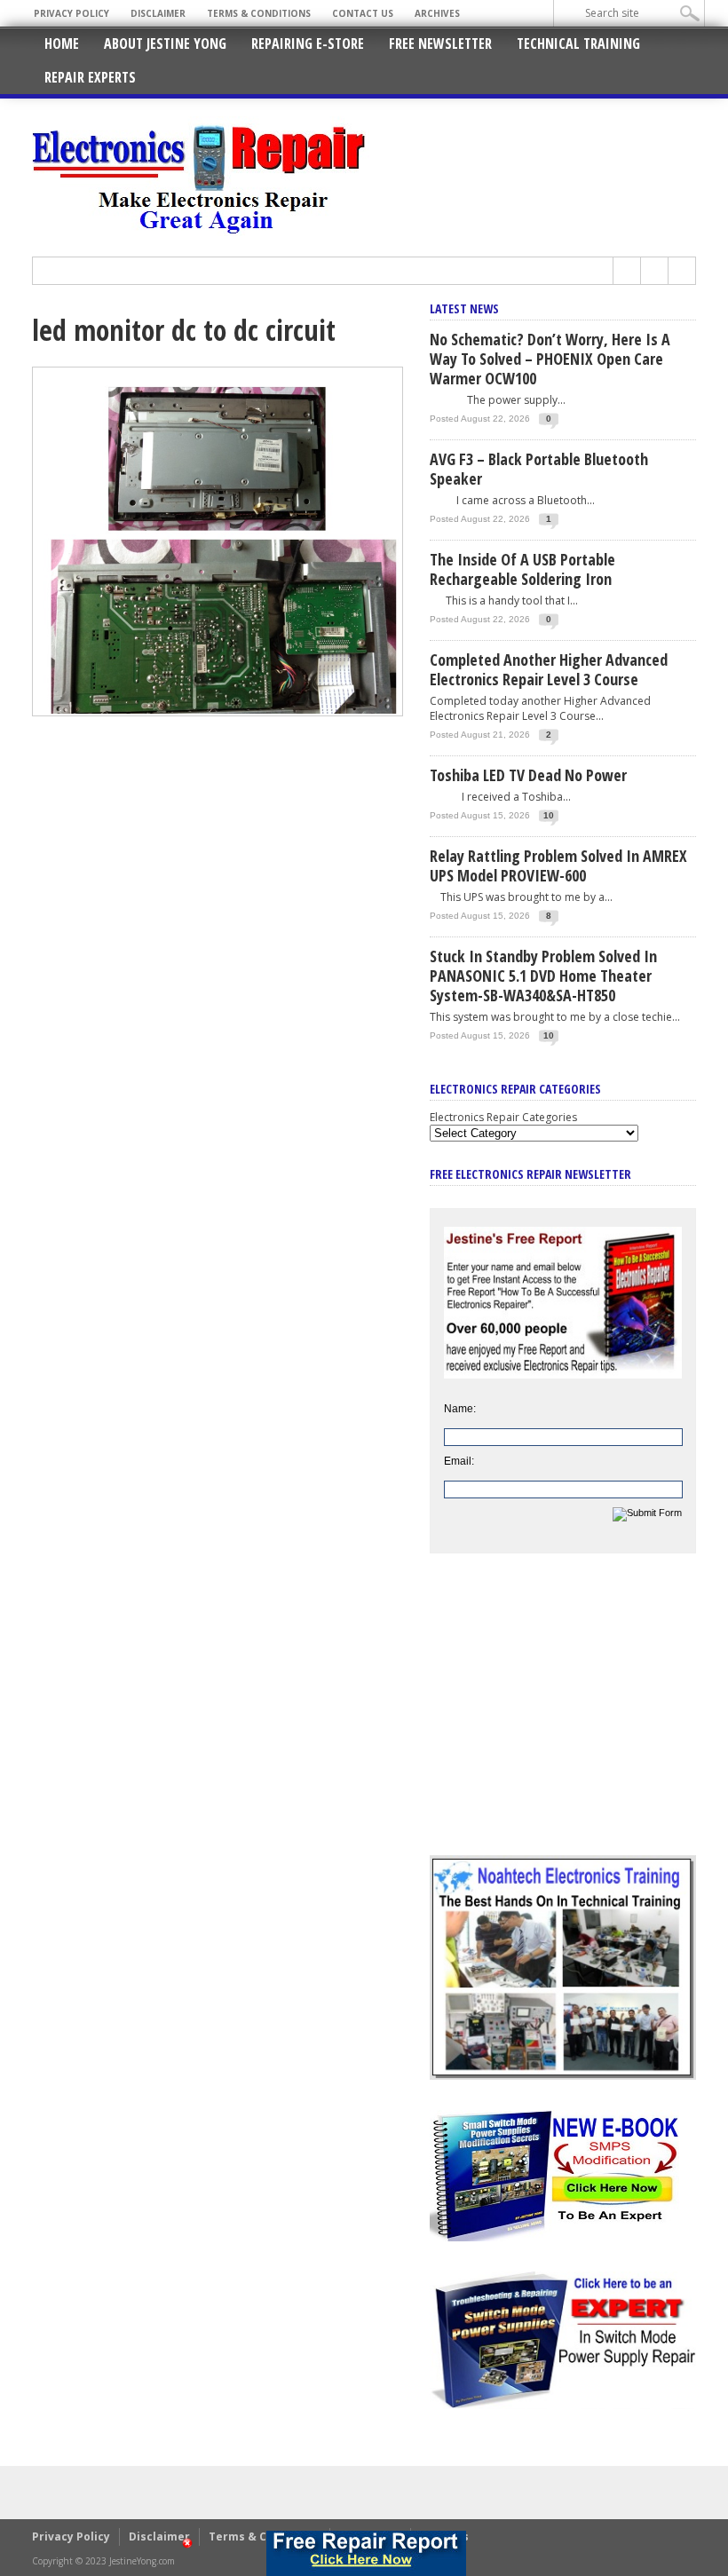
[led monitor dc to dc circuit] (218, 712)
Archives (437, 13)
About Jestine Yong (165, 43)
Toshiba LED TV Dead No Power (528, 775)
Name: (460, 1409)
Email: (459, 1461)
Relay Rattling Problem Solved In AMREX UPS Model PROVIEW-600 (558, 865)
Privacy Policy (71, 13)
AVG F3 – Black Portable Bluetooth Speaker (539, 469)
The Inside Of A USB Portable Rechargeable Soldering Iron (522, 569)
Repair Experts (90, 77)
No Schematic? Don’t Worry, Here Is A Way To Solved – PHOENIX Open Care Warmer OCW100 (550, 359)
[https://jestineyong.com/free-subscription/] (366, 2553)
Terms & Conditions (259, 13)
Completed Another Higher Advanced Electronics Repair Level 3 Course (549, 669)
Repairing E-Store (308, 43)
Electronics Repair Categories (503, 1117)
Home (62, 43)
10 (549, 815)
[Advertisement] (563, 1718)
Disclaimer (158, 13)
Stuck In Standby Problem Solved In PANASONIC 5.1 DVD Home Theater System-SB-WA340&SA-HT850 (543, 976)
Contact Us (363, 13)
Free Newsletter (440, 43)
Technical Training (578, 43)
